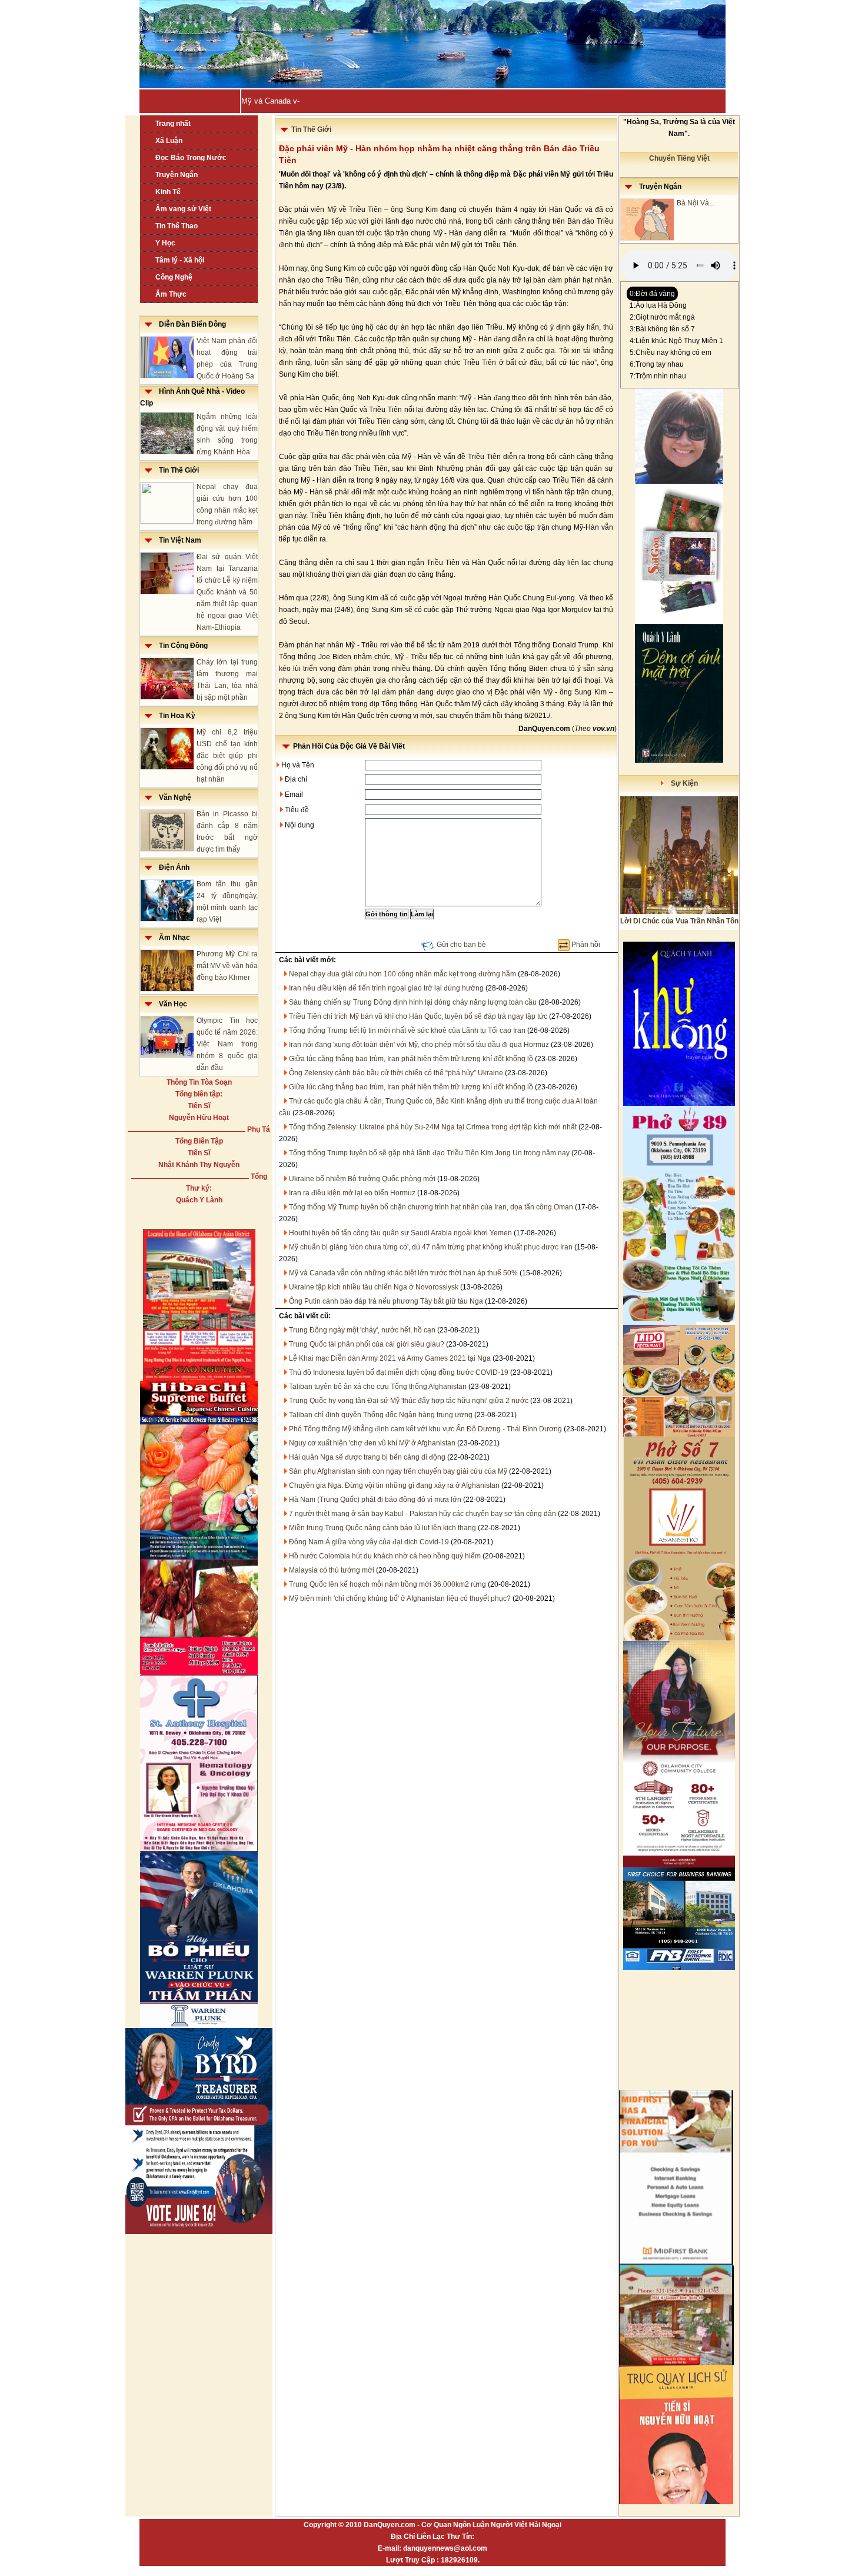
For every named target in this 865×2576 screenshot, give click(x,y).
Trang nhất (173, 124)
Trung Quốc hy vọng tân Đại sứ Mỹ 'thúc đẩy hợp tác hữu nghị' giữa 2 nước (409, 1401)
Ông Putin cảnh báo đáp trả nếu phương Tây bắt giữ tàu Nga (386, 1301)
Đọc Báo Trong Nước (191, 158)
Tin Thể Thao (177, 226)
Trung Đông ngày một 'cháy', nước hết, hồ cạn (362, 1330)
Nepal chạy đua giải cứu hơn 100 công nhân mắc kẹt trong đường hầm (402, 974)
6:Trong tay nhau (657, 364)
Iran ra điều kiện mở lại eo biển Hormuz (352, 1193)
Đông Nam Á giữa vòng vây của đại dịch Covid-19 (369, 1542)
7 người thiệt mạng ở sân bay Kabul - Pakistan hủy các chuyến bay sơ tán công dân (422, 1514)
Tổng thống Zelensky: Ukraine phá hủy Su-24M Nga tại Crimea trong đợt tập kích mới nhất (433, 1127)
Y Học (165, 243)
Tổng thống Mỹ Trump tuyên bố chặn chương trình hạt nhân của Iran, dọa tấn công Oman (431, 1207)
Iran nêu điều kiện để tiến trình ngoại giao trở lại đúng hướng (386, 988)
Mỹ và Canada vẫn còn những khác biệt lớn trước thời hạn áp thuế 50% (403, 1273)
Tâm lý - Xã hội (180, 260)
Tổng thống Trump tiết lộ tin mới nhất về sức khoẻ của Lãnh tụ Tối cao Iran (407, 1031)
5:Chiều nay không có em (671, 353)
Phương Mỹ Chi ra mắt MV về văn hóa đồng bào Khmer (227, 966)
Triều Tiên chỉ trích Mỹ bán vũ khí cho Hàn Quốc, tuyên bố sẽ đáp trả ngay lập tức (418, 1016)
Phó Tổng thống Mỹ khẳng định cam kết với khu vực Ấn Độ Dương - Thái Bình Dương (425, 1429)
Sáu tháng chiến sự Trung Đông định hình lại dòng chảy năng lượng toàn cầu (413, 1002)
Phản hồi (586, 945)
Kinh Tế (168, 192)
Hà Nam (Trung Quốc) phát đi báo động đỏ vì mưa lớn (375, 1500)
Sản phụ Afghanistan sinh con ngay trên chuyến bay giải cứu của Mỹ (398, 1471)
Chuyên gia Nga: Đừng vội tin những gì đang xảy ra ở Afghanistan (394, 1485)
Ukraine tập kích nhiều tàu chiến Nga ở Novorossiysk (374, 1287)
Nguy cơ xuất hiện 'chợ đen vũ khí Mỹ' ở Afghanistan (372, 1443)
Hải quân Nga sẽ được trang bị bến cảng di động (367, 1457)
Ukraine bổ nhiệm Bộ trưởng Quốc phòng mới (362, 1179)
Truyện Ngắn (177, 175)
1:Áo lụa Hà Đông (658, 305)
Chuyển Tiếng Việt (679, 158)
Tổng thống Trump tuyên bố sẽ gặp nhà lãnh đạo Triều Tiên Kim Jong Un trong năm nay (429, 1153)
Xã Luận (169, 141)
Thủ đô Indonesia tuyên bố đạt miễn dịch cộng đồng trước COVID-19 (399, 1372)
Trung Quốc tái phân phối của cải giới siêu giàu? (367, 1344)
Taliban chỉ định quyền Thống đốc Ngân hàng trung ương (381, 1415)
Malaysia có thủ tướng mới (332, 1570)
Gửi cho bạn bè (461, 945)
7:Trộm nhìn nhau (658, 376)
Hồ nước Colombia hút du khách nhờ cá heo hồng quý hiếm (385, 1556)
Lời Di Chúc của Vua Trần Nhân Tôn (679, 921)
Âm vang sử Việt (183, 209)
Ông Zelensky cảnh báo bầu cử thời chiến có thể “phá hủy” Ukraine (396, 1073)
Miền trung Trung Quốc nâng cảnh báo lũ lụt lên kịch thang (382, 1528)
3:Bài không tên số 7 (662, 329)
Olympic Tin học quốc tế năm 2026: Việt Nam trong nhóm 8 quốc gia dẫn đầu (227, 1044)
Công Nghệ (174, 277)
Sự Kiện (681, 783)
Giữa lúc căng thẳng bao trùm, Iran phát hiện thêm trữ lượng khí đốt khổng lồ (411, 1059)
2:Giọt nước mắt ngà (662, 317)
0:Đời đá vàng (652, 294)
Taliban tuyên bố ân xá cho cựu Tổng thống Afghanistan (378, 1387)
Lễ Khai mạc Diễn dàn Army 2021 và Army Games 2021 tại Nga (390, 1358)
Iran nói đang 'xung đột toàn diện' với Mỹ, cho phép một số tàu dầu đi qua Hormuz (419, 1045)
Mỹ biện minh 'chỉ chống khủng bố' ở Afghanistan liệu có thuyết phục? (400, 1598)
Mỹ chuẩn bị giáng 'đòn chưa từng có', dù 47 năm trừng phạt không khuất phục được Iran (431, 1247)
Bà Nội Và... (696, 203)
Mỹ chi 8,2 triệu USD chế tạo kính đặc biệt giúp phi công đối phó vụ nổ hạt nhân (227, 756)
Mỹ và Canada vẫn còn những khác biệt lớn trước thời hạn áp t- (351, 101)
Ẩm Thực (171, 294)
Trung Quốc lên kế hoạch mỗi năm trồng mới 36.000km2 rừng (387, 1584)
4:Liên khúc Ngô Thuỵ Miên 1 (676, 341)
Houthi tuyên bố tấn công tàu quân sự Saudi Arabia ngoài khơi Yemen (400, 1233)
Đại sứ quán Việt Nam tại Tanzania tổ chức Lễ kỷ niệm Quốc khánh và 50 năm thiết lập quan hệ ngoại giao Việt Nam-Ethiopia (227, 592)
